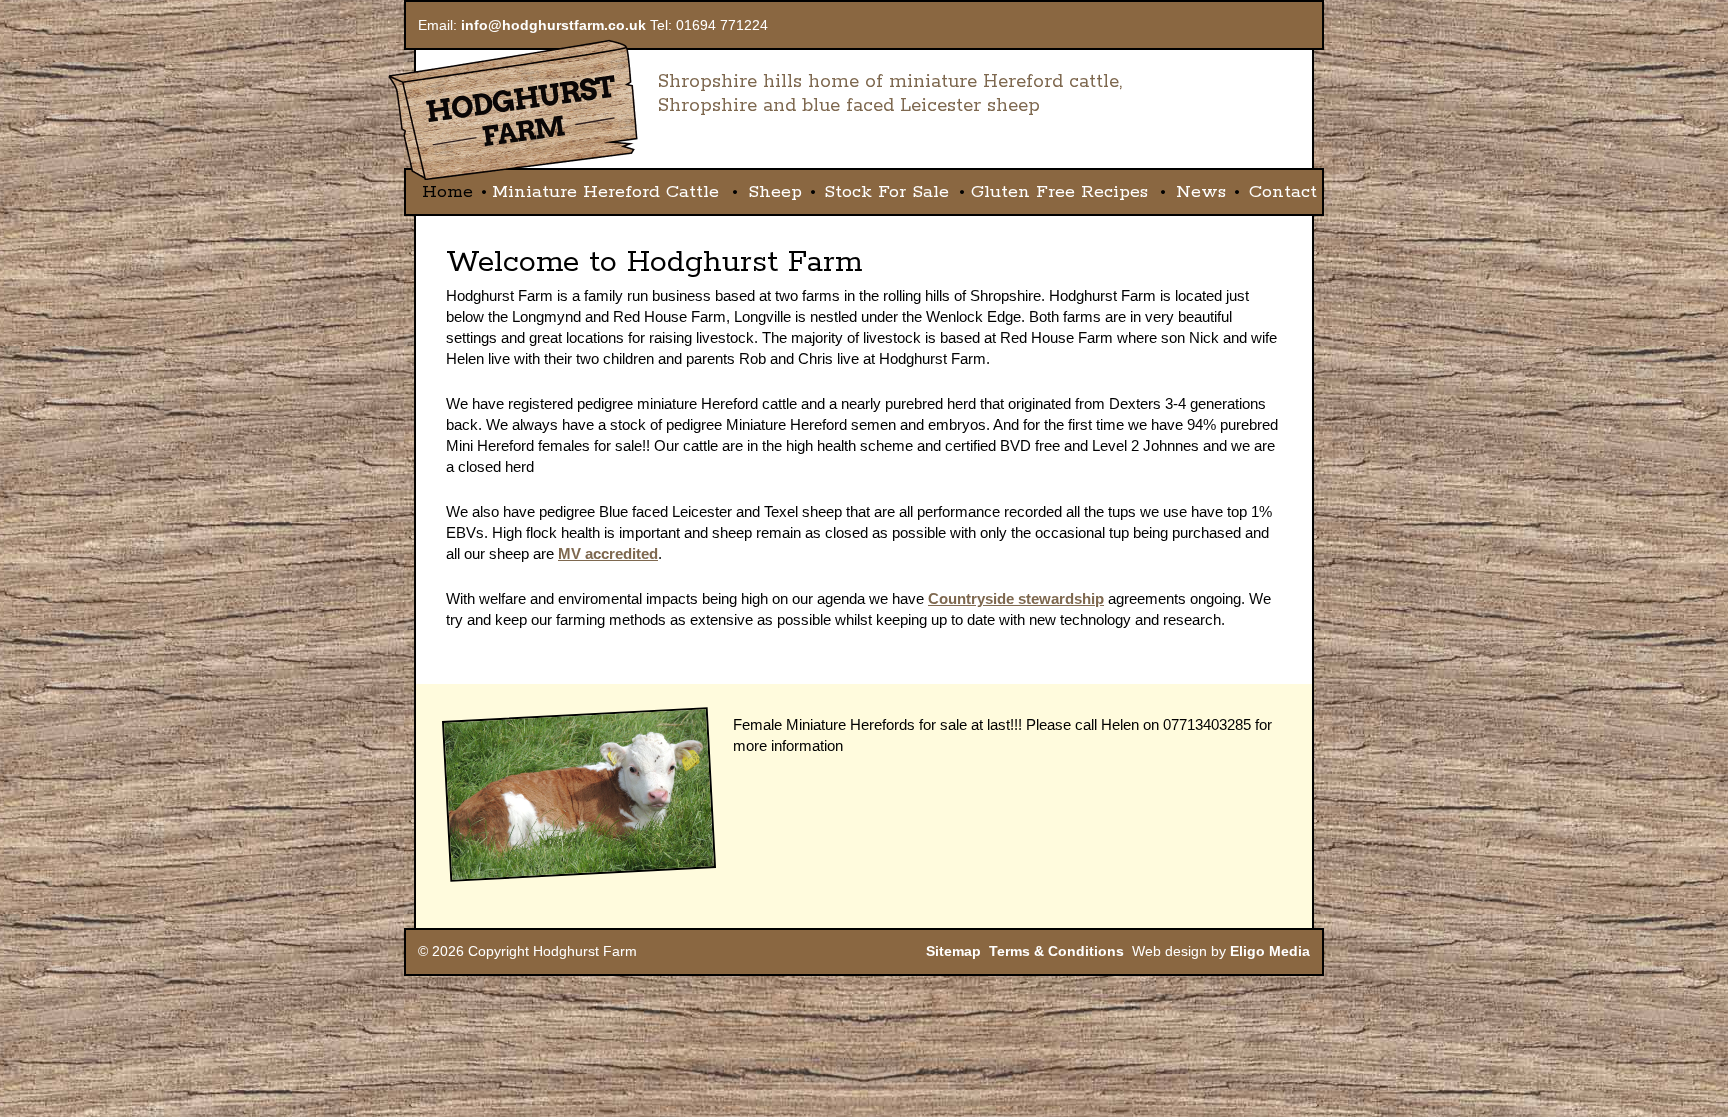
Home (447, 192)
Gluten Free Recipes (1059, 192)
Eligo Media (1270, 951)
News (1201, 192)
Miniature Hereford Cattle (605, 192)
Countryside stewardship (1016, 598)
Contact (1283, 192)
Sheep (775, 192)
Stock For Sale (886, 192)
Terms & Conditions (1056, 951)
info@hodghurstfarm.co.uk (553, 25)
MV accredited (608, 553)
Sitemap (953, 951)
